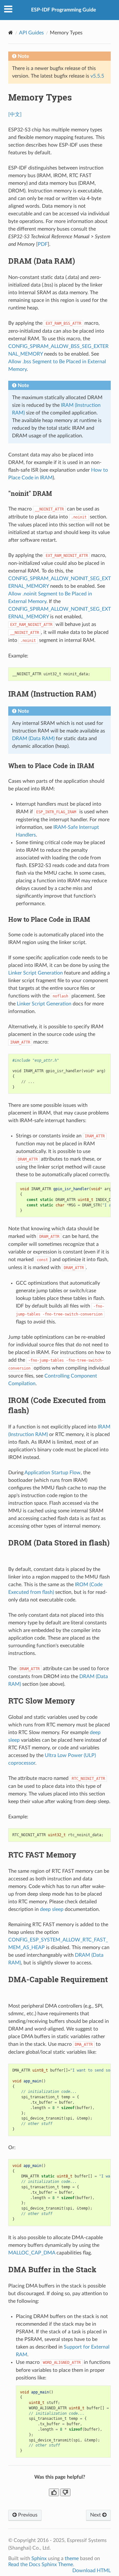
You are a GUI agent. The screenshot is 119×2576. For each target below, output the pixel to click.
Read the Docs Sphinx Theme (41, 2565)
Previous (27, 2515)
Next (96, 2515)
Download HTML (92, 2571)
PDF (43, 244)
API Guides (31, 33)
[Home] (11, 33)
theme (72, 2559)
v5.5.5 (97, 76)
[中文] (15, 115)
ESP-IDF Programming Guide (64, 10)
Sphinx (39, 2559)
